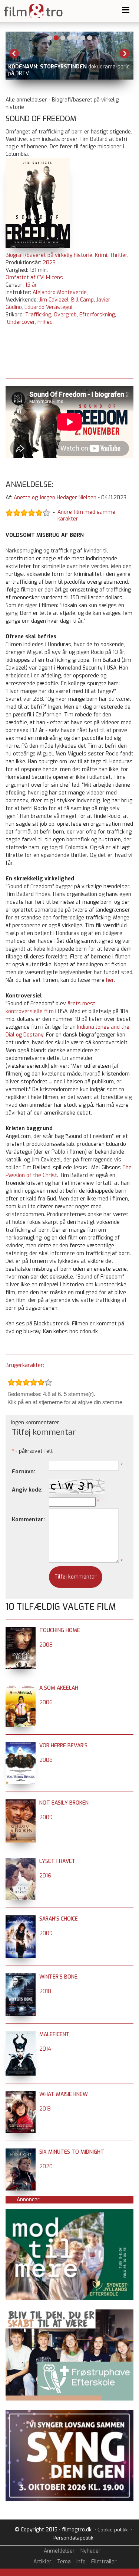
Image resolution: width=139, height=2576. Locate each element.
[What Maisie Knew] (21, 2094)
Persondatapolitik (73, 2538)
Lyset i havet (57, 1861)
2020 (46, 2166)
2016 (45, 1876)
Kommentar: (28, 1520)
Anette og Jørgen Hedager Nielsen (55, 498)
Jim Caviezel (54, 300)
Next (125, 54)
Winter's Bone (58, 1977)
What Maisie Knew (64, 2094)
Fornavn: (24, 1472)
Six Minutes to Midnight (72, 2152)
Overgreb (65, 315)
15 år (31, 285)
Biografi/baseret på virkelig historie (49, 255)
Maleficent (54, 2035)
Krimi (101, 255)
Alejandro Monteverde (60, 292)
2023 (49, 263)
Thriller (118, 255)
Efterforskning (97, 315)
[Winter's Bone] (21, 1977)
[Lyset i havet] (21, 1861)
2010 (45, 1991)
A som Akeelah (59, 1688)
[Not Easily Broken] (21, 1803)
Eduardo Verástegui (48, 307)
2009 (46, 1817)
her (110, 980)
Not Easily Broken (64, 1803)
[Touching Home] (21, 1630)
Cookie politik (112, 2530)
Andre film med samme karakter (86, 516)
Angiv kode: (27, 1490)
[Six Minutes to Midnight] (21, 2152)
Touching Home (60, 1630)
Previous (14, 54)
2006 (46, 1703)
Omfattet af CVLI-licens (34, 278)
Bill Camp (82, 300)
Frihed (45, 322)
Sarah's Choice (59, 1919)
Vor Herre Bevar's (63, 1746)
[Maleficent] (21, 2035)
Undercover (21, 322)
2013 (45, 2109)
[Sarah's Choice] (21, 1919)
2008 (46, 1645)
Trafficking (38, 315)
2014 (45, 2049)
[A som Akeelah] (21, 1688)
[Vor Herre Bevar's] (21, 1746)
